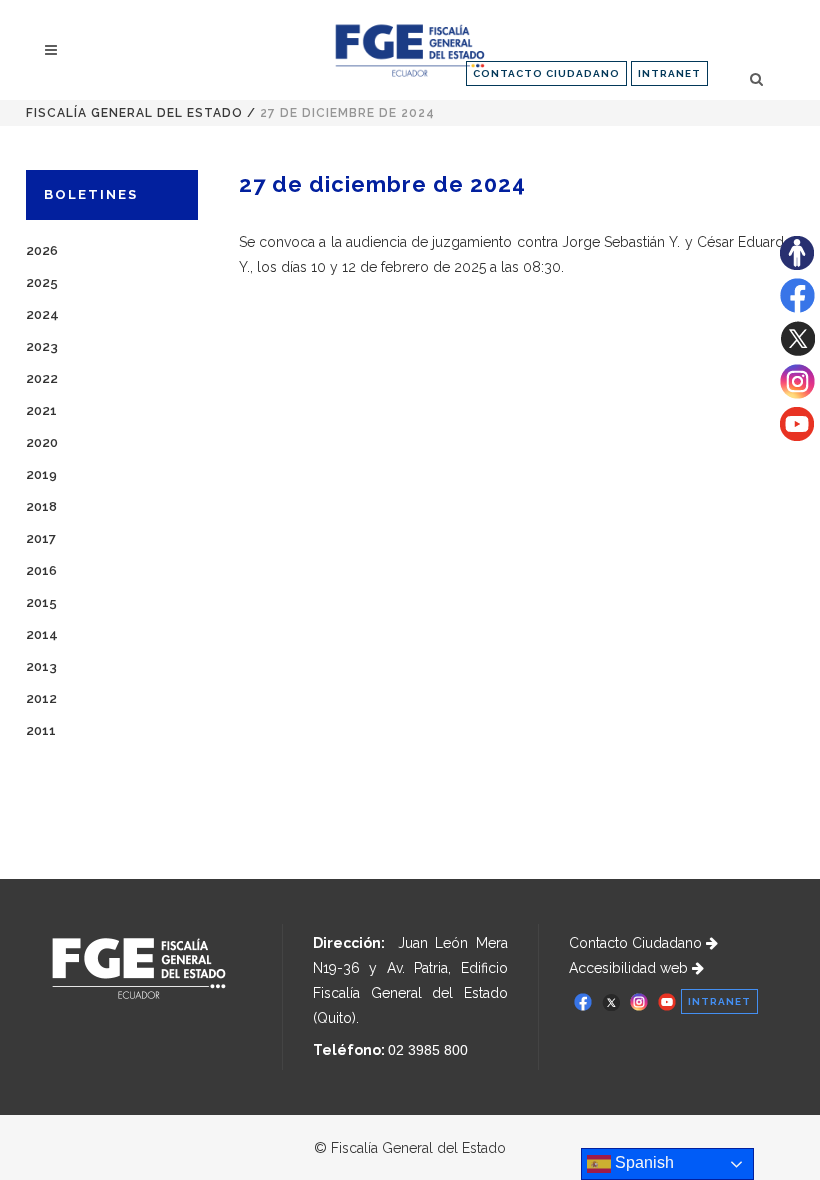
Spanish (642, 1162)
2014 (42, 634)
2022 (42, 378)
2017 (41, 538)
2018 (41, 506)
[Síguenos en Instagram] (797, 394)
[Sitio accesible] (797, 265)
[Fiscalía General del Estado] (409, 50)
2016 (41, 570)
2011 (41, 730)
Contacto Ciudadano (637, 943)
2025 (42, 282)
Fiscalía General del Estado (134, 113)
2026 (42, 250)
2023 (42, 346)
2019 (41, 474)
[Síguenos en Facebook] (797, 308)
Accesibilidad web (630, 968)
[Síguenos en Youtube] (797, 436)
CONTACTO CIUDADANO (546, 73)
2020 (42, 442)
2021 (41, 410)
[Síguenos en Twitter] (797, 351)
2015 (41, 602)
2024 (42, 314)
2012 (41, 698)
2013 (41, 666)
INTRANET (669, 73)
